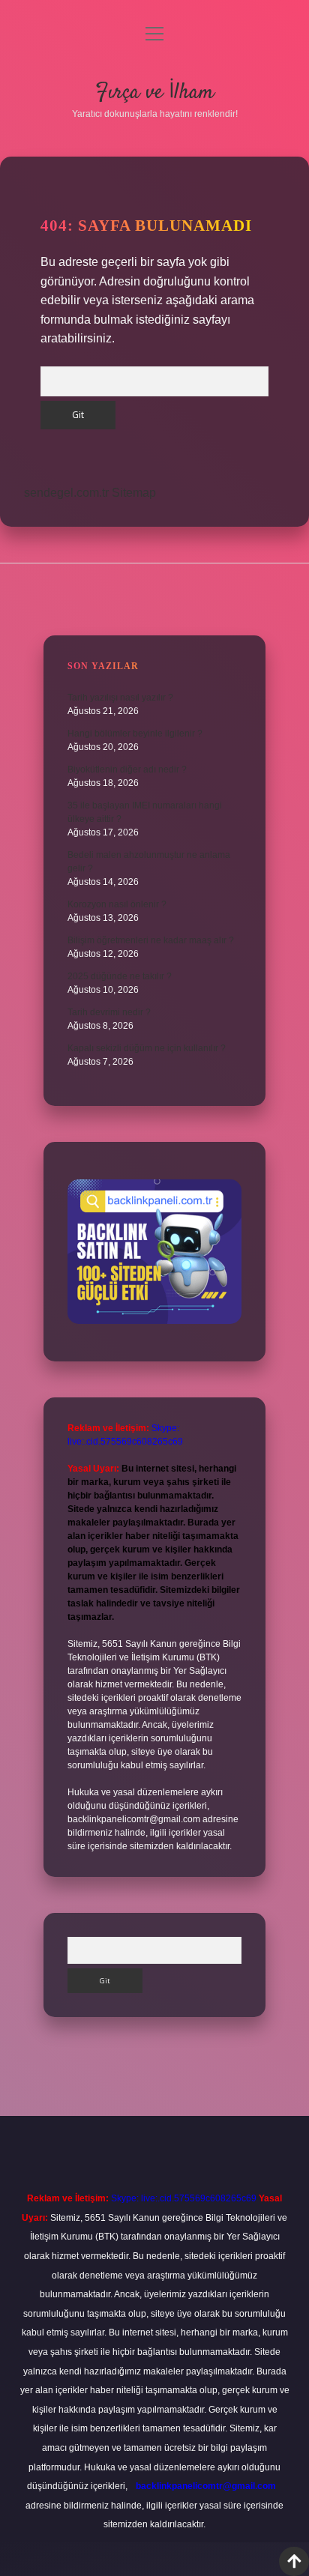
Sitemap (134, 493)
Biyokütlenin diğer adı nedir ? (127, 770)
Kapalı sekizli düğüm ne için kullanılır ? (147, 1048)
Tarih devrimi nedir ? (109, 1012)
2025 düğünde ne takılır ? (120, 976)
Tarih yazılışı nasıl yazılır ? (120, 698)
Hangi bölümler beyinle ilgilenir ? (135, 734)
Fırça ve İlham (154, 93)
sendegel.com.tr (66, 493)
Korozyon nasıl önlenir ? (117, 904)
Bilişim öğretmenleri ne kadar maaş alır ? (151, 940)
